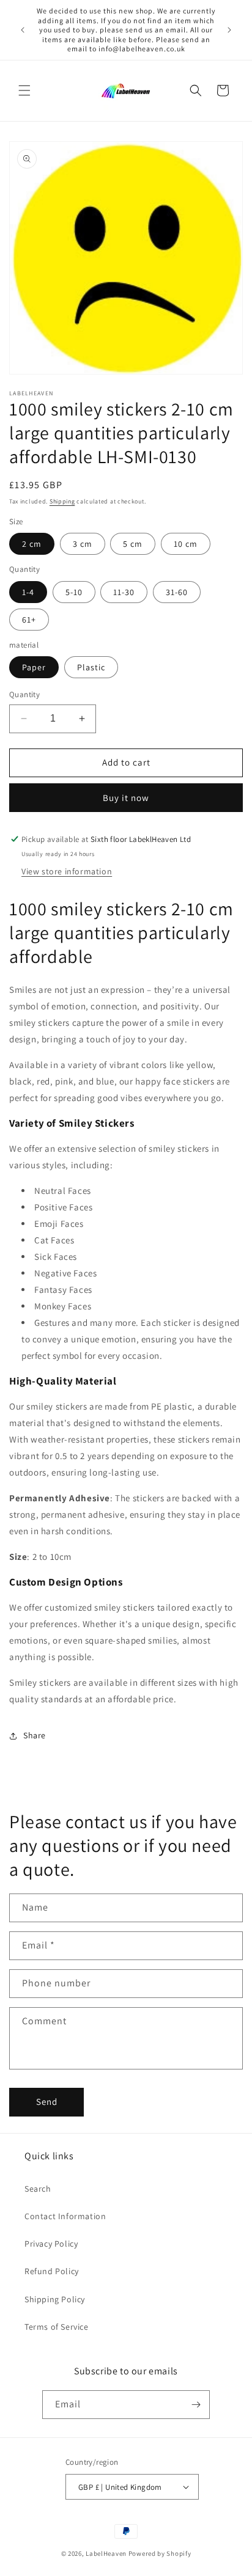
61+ (29, 620)
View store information (67, 871)
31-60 (177, 592)
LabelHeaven (106, 2553)
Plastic (91, 667)
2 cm (32, 544)
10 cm (186, 544)
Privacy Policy (51, 2244)
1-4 (28, 592)
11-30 (124, 592)
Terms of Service (57, 2327)
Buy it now (126, 798)
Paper (34, 667)
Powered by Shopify (160, 2553)
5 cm (133, 544)
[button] (24, 90)
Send (47, 2102)
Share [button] (35, 1735)
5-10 (74, 592)
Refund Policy (52, 2271)
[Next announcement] (229, 30)
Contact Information (65, 2216)
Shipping (62, 501)
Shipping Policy (55, 2299)
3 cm (83, 544)
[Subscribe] (196, 2405)
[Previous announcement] (23, 30)
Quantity (24, 694)
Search (38, 2189)
